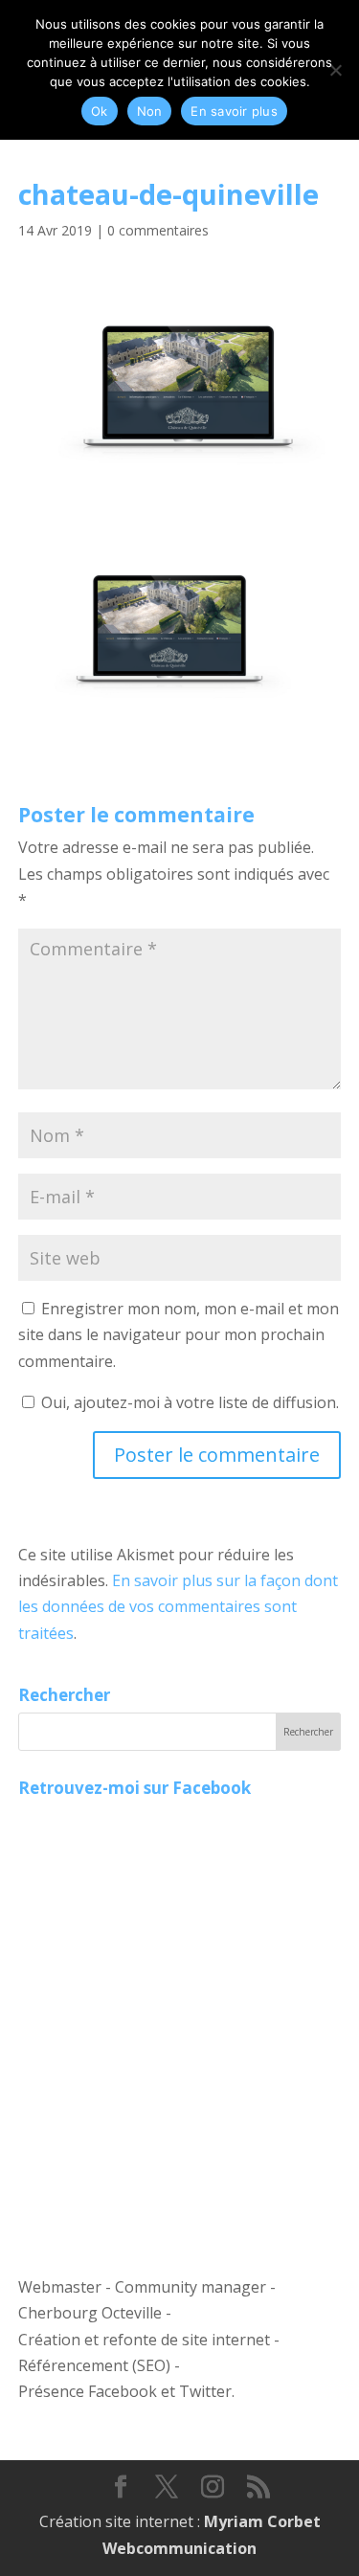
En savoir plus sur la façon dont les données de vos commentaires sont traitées (178, 1606)
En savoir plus (234, 111)
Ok (100, 111)
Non (150, 111)
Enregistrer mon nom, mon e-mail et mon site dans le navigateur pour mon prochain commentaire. (179, 1334)
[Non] (335, 70)
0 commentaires (158, 230)
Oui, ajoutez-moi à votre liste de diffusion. (188, 1402)
